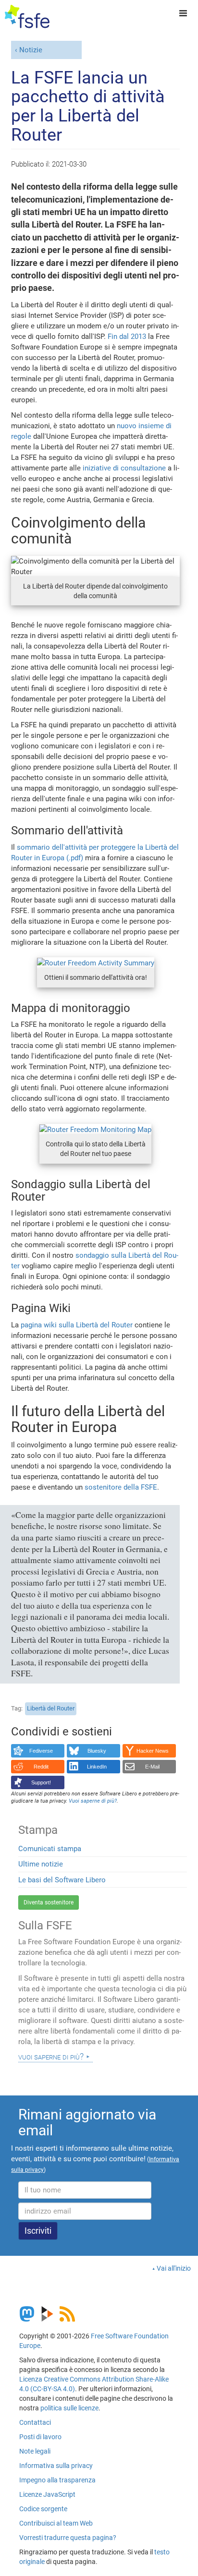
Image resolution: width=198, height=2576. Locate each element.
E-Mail (152, 1767)
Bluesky (97, 1751)
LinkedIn (97, 1767)
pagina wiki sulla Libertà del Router (77, 1325)
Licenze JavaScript (47, 2494)
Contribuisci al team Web (56, 2523)
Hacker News (153, 1751)
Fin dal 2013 (127, 337)
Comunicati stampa (50, 1849)
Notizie (31, 50)
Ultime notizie (41, 1864)
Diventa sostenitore (49, 1902)
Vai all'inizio (174, 2268)
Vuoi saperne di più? (51, 2057)
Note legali (35, 2451)
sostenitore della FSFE (121, 1487)
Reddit (41, 1767)
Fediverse (41, 1751)
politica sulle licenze (69, 2408)
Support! (41, 1782)
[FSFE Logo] (27, 17)
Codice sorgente (43, 2509)
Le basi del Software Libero (62, 1880)
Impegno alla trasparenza (57, 2480)
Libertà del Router (51, 1708)
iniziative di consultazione (124, 468)
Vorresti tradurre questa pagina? (68, 2538)
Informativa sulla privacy (56, 2466)
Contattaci (35, 2422)
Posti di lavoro (40, 2437)
